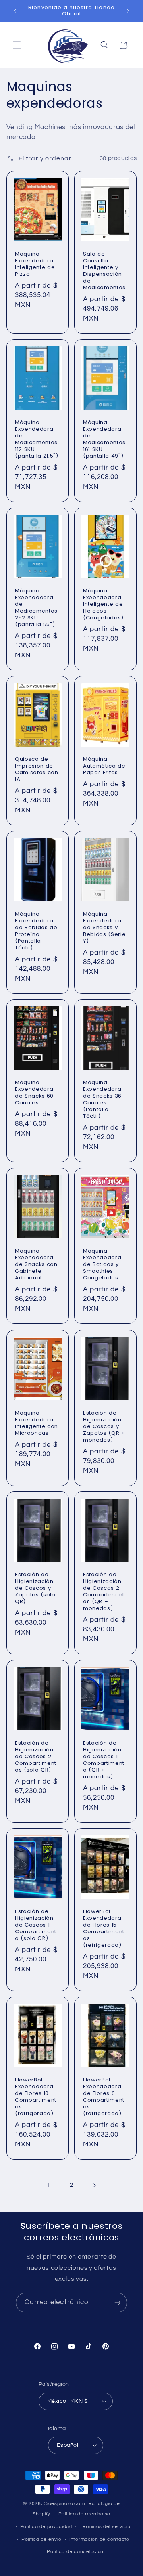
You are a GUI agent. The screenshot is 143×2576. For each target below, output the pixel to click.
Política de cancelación (75, 2552)
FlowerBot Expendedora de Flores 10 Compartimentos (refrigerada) (36, 2097)
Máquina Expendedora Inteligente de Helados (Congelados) (103, 605)
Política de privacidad (46, 2527)
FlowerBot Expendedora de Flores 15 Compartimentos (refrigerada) (104, 1929)
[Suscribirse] (118, 2302)
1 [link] (49, 2185)
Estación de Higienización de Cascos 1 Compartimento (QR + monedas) (104, 1760)
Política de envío (42, 2539)
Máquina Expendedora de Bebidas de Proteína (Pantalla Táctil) (36, 932)
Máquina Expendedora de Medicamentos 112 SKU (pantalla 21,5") (37, 440)
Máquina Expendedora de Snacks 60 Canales (34, 1093)
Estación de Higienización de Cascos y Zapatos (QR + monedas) (104, 1427)
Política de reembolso (84, 2514)
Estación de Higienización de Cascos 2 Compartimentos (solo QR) (36, 1757)
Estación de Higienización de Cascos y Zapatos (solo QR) (35, 1588)
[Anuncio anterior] (15, 11)
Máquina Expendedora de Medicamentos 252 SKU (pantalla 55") (36, 608)
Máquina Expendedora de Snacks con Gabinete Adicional (36, 1265)
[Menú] (17, 45)
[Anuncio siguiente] (128, 11)
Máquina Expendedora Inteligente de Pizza (35, 265)
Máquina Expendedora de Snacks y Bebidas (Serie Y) (104, 928)
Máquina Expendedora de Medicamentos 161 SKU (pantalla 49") (104, 440)
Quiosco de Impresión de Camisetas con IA (37, 770)
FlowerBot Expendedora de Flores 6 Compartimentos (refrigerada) (104, 2097)
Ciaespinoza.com (64, 2504)
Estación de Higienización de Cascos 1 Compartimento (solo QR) (36, 1925)
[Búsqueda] (104, 45)
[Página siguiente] (94, 2185)
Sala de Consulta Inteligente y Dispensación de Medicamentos (104, 271)
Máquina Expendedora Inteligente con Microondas (37, 1423)
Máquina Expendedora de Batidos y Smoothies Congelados (102, 1265)
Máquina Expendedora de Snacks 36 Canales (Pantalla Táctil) (102, 1100)
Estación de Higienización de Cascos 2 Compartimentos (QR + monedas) (104, 1592)
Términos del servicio (105, 2527)
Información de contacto (99, 2539)
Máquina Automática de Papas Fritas (104, 767)
